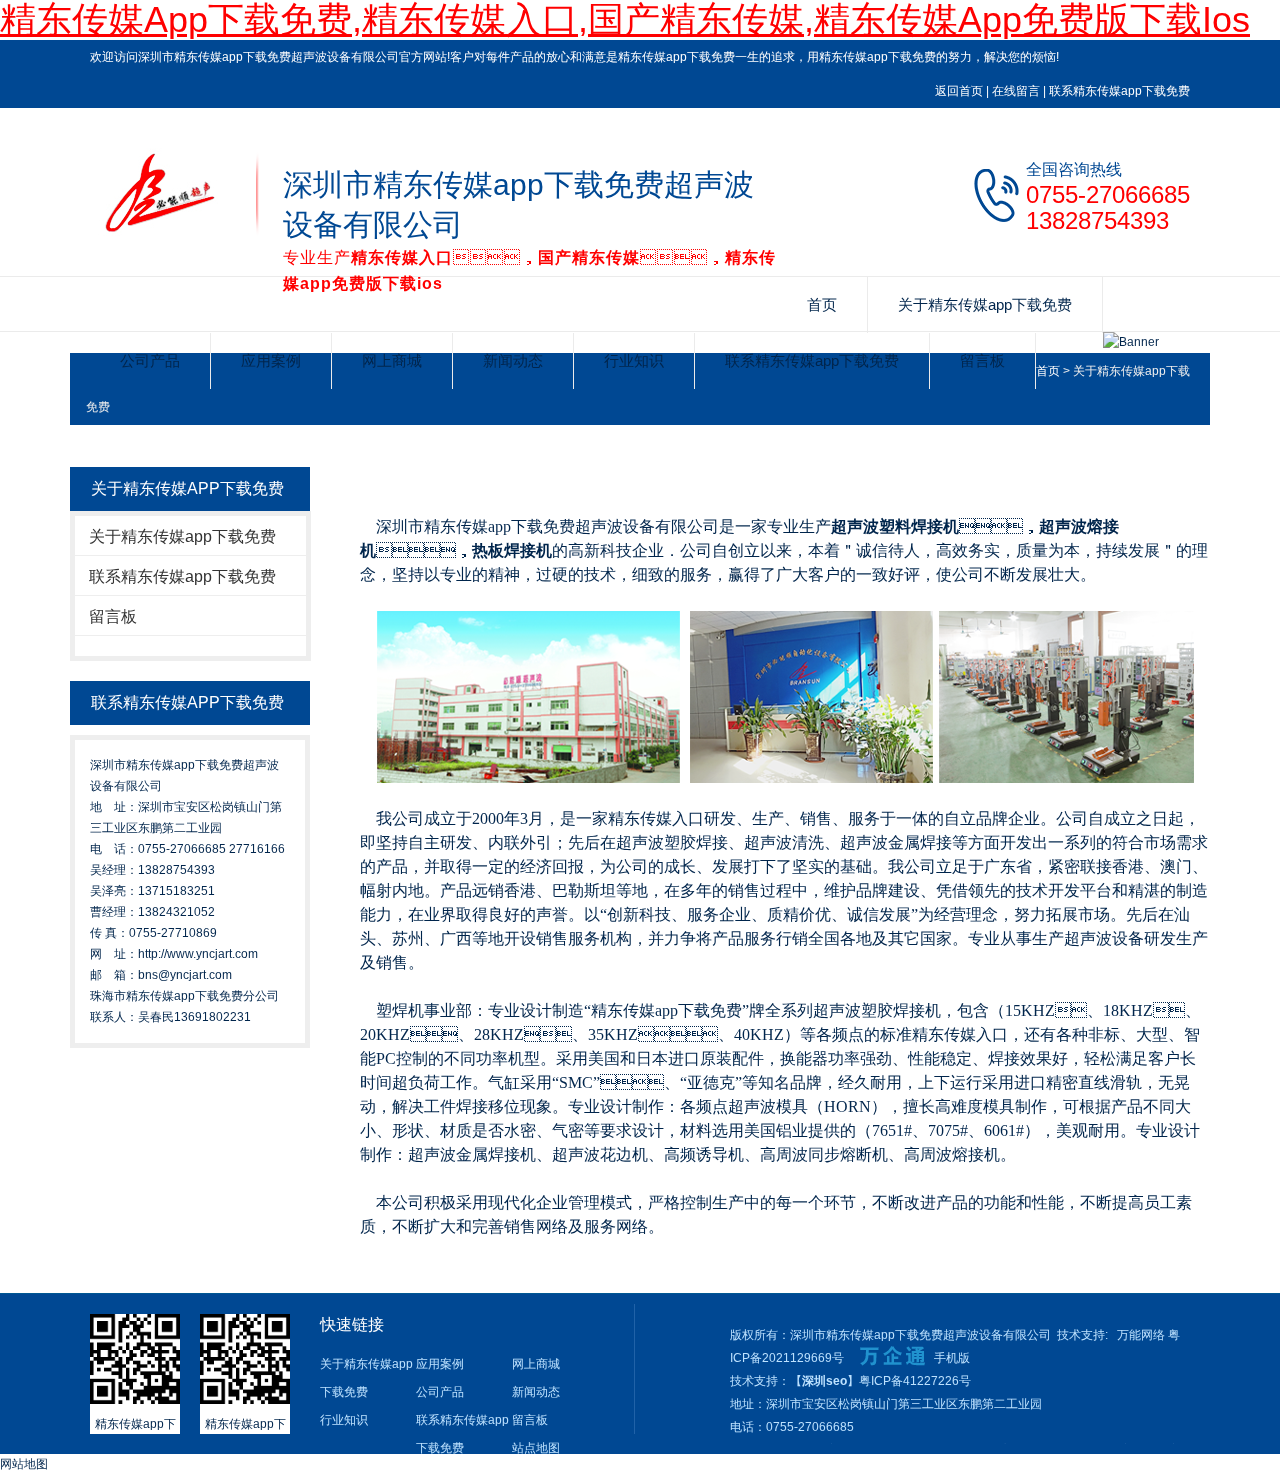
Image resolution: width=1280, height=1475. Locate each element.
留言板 (982, 360)
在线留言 (1016, 91)
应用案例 (271, 360)
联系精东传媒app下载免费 (1119, 91)
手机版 (952, 1358)
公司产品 (150, 360)
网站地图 (24, 1464)
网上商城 (392, 360)
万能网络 (1141, 1335)
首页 (822, 304)
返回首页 (959, 91)
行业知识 (634, 360)
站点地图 (536, 1448)
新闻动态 (513, 360)
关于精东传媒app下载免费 (985, 304)
